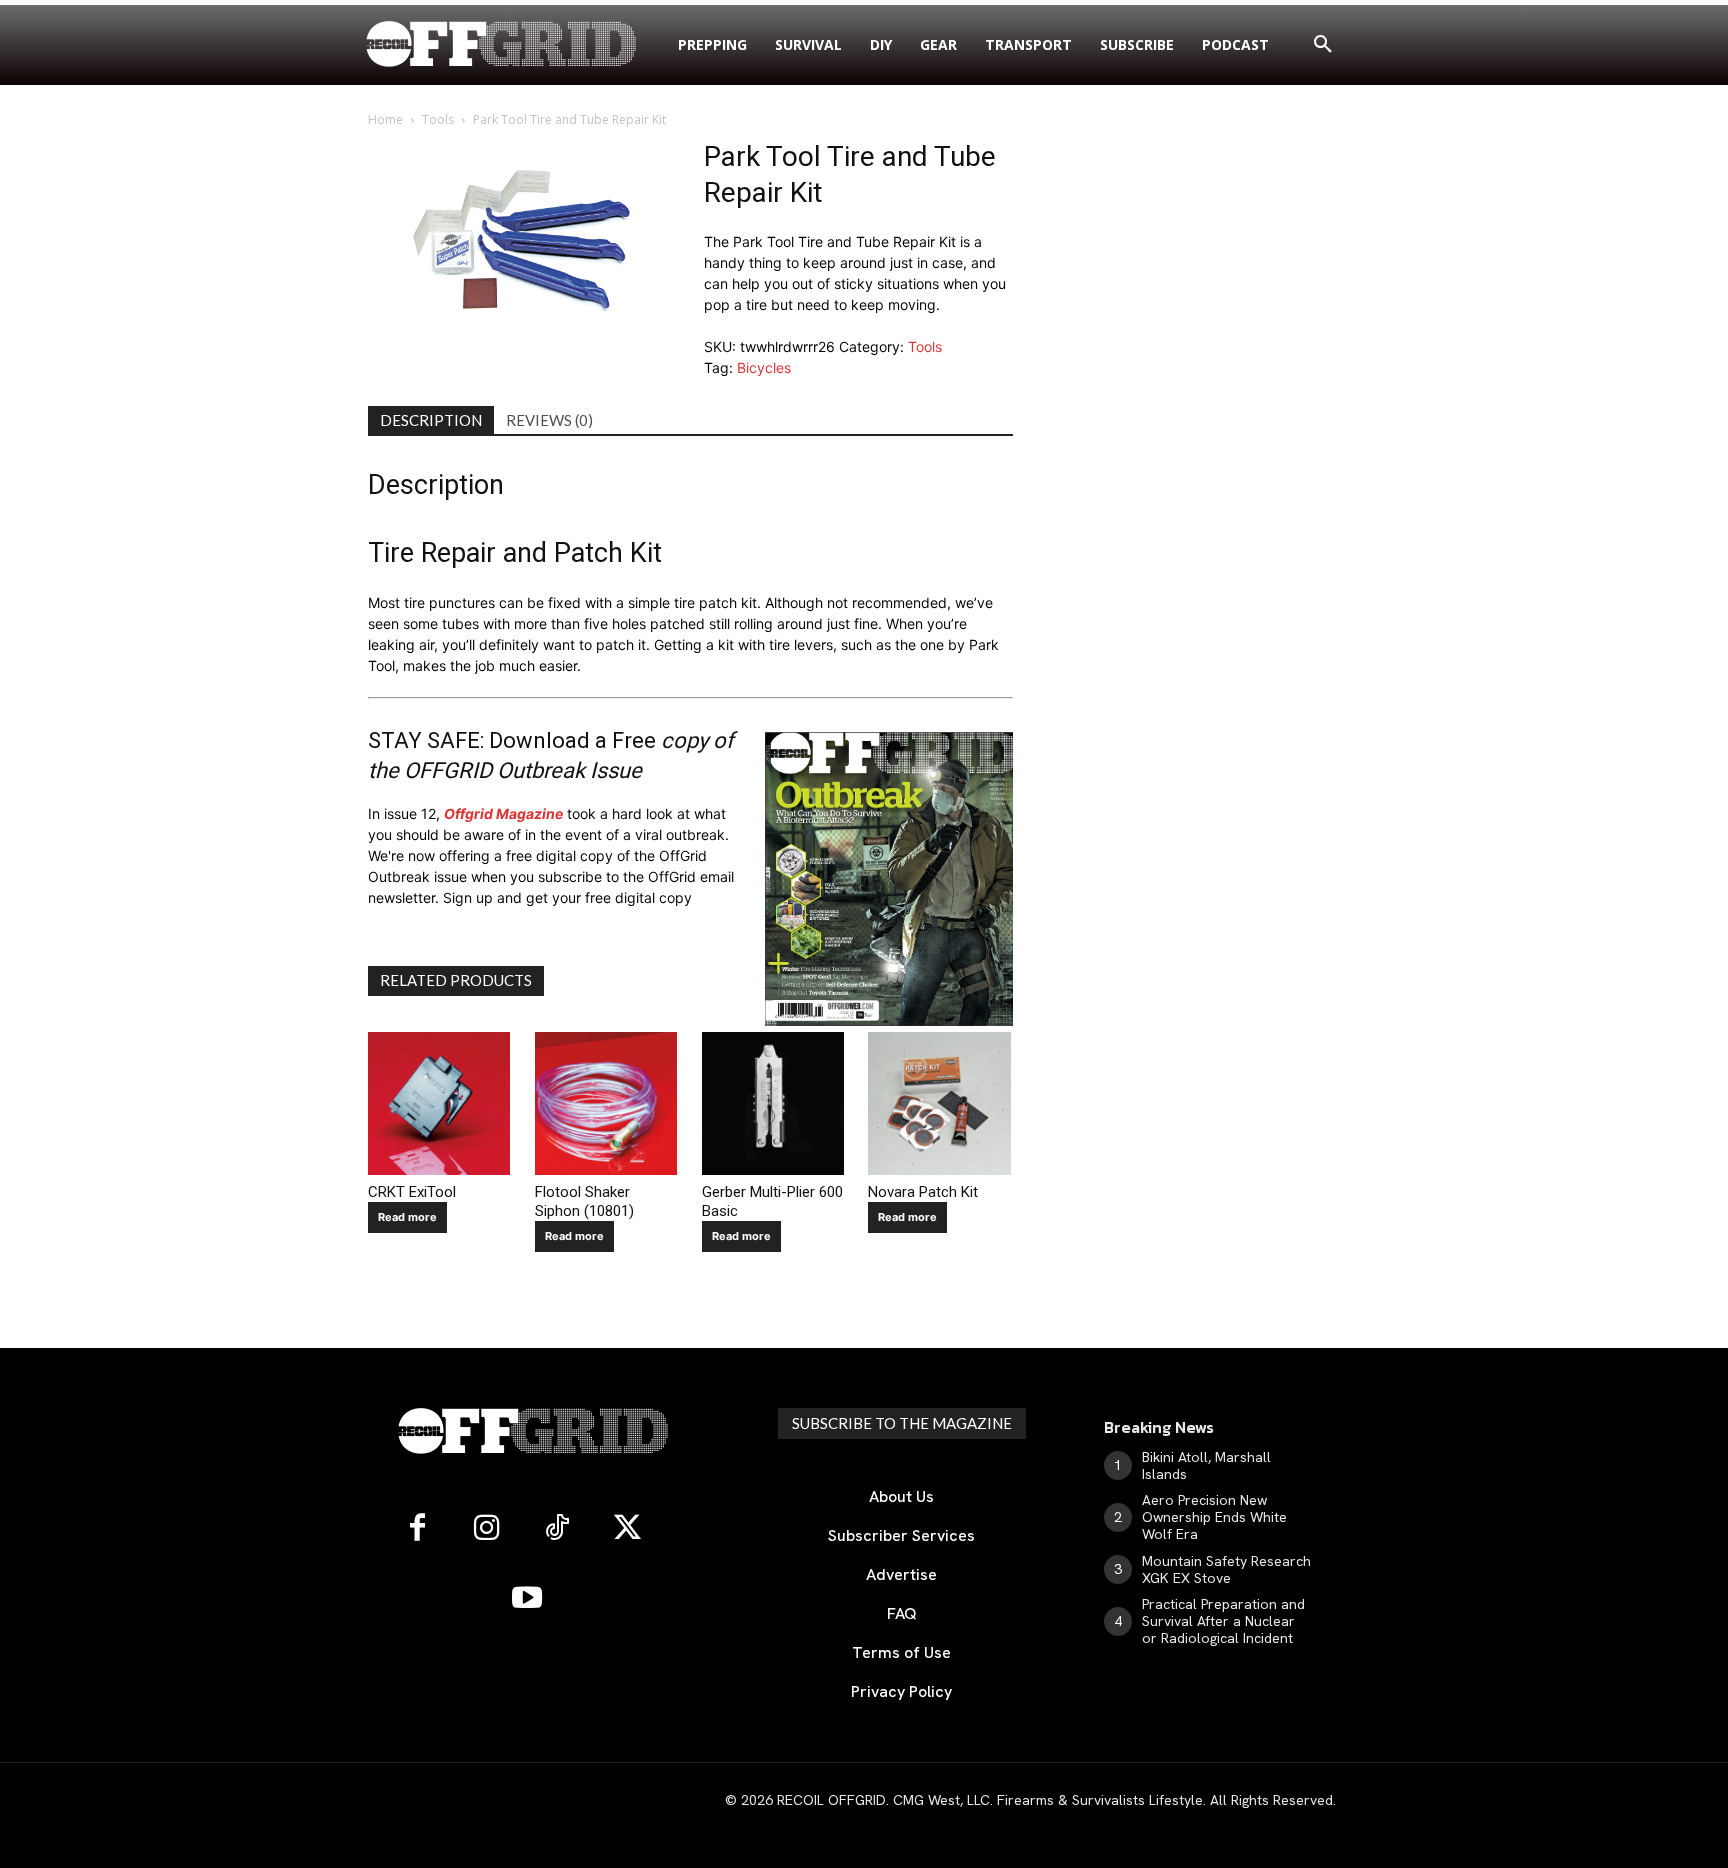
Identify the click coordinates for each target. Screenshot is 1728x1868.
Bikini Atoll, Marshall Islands (1206, 1465)
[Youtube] (527, 1599)
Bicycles (764, 367)
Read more (407, 1217)
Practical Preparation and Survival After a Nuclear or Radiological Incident (1223, 1621)
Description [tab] (431, 420)
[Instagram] (487, 1529)
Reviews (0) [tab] (549, 420)
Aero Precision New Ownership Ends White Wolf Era (1214, 1517)
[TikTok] (557, 1529)
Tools (438, 119)
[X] (627, 1529)
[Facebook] (417, 1529)
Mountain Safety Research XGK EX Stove (1226, 1569)
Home (385, 119)
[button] (1323, 45)
